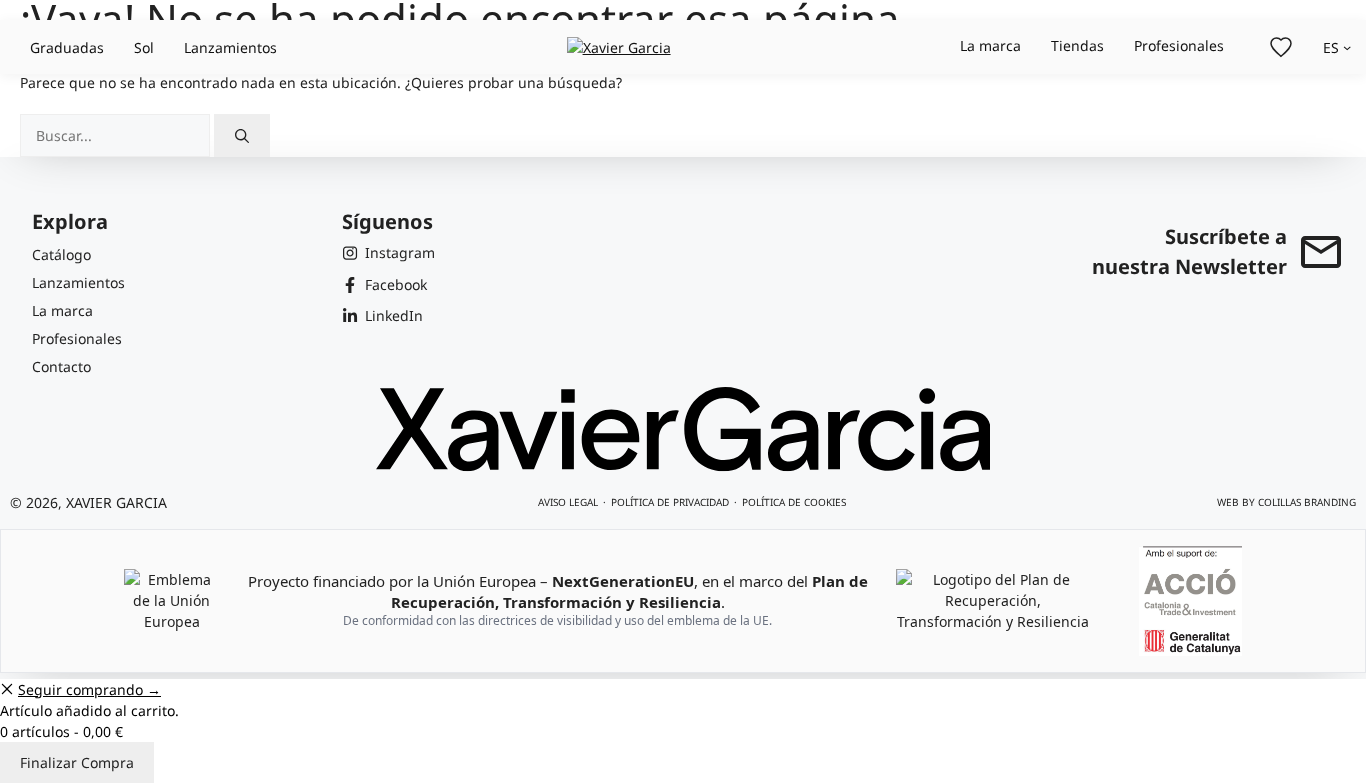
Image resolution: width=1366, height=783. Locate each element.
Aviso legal (568, 502)
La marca (990, 45)
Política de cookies (794, 502)
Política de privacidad (670, 502)
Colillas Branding (1307, 502)
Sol (144, 47)
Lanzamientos (230, 47)
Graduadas (67, 47)
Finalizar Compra (77, 762)
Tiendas (1077, 45)
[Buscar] (242, 135)
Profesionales (1179, 45)
